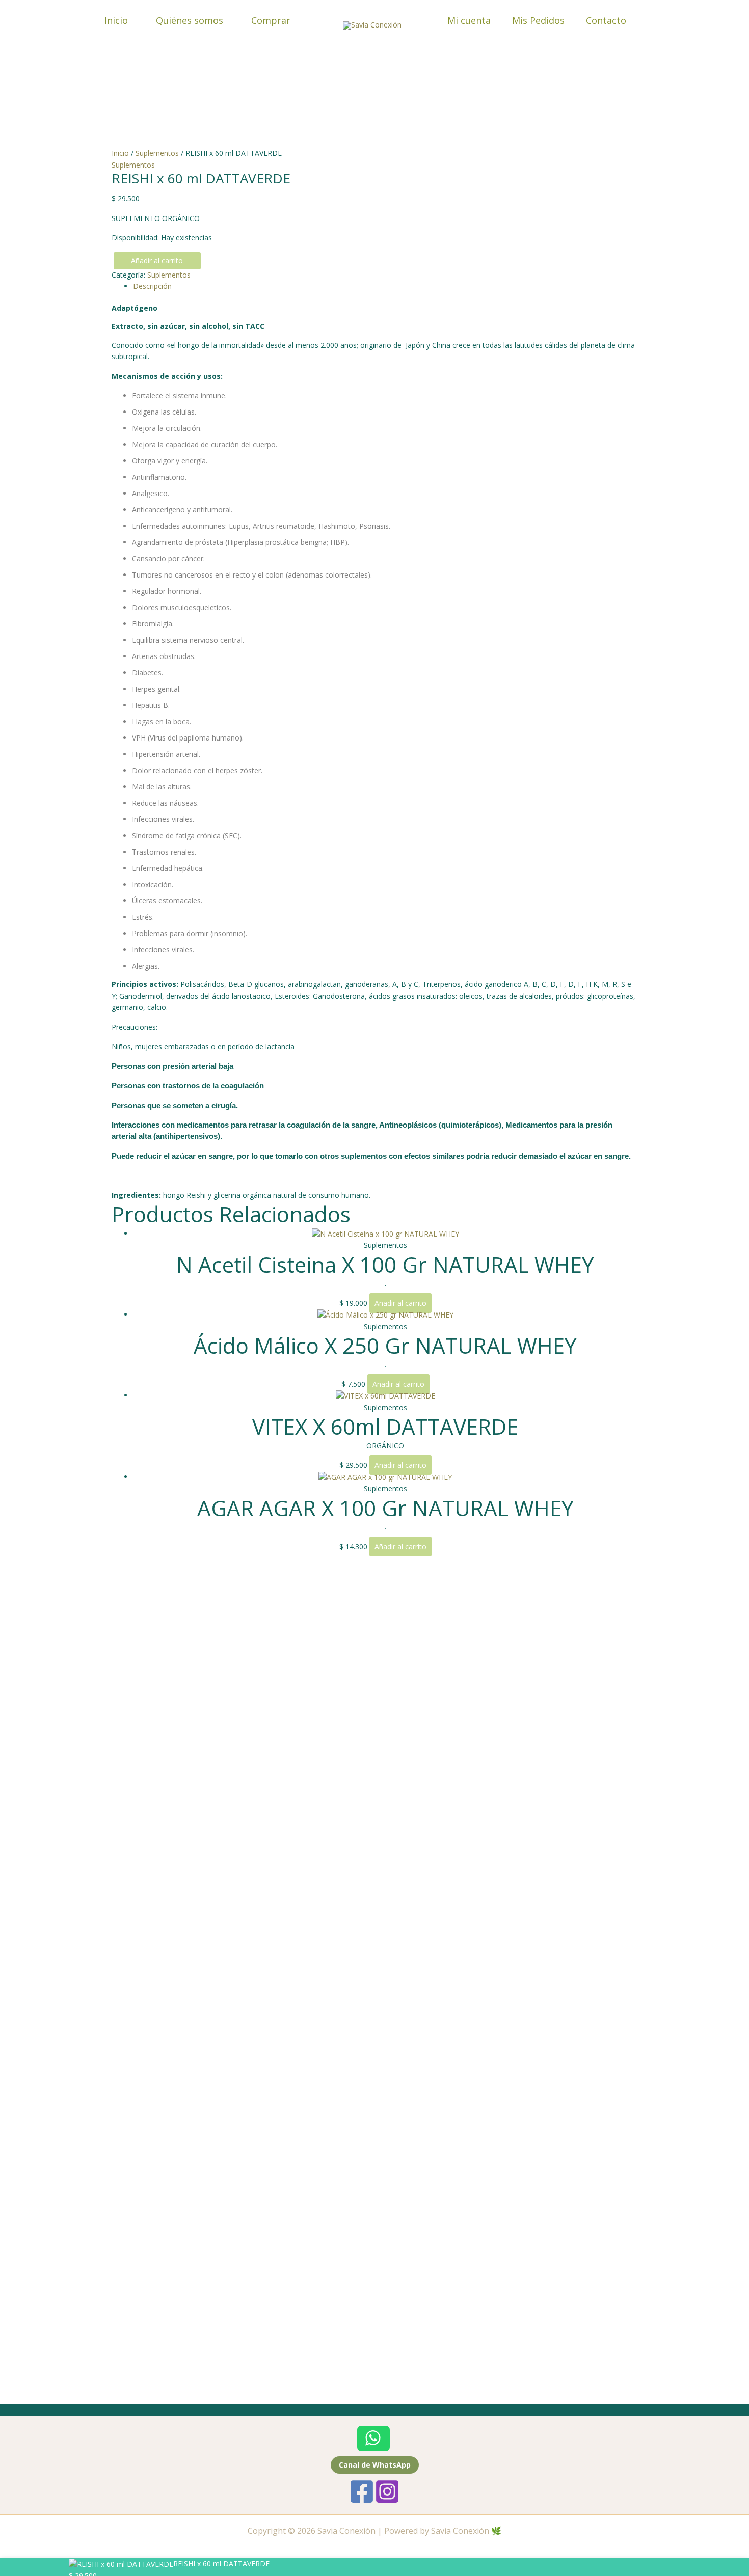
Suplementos (157, 153)
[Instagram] (387, 2491)
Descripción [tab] (152, 286)
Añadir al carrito (157, 261)
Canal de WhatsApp (375, 2465)
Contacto (606, 20)
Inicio (116, 20)
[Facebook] (362, 2491)
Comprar (271, 20)
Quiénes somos (190, 20)
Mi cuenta (469, 20)
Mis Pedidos (538, 20)
